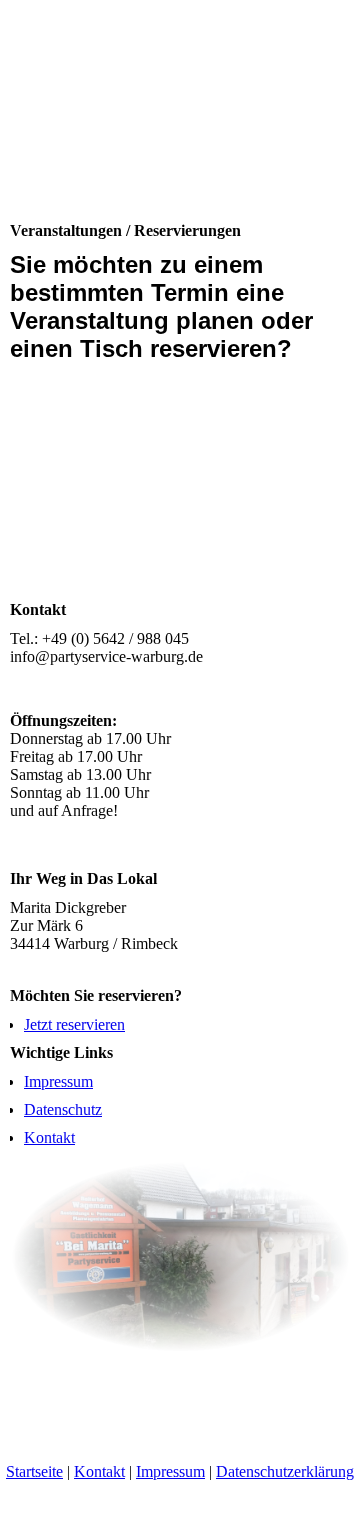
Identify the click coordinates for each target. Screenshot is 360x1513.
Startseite (34, 1471)
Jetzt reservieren (74, 1024)
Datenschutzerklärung (285, 1471)
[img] (180, 122)
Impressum (58, 1081)
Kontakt (49, 1137)
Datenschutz (63, 1109)
